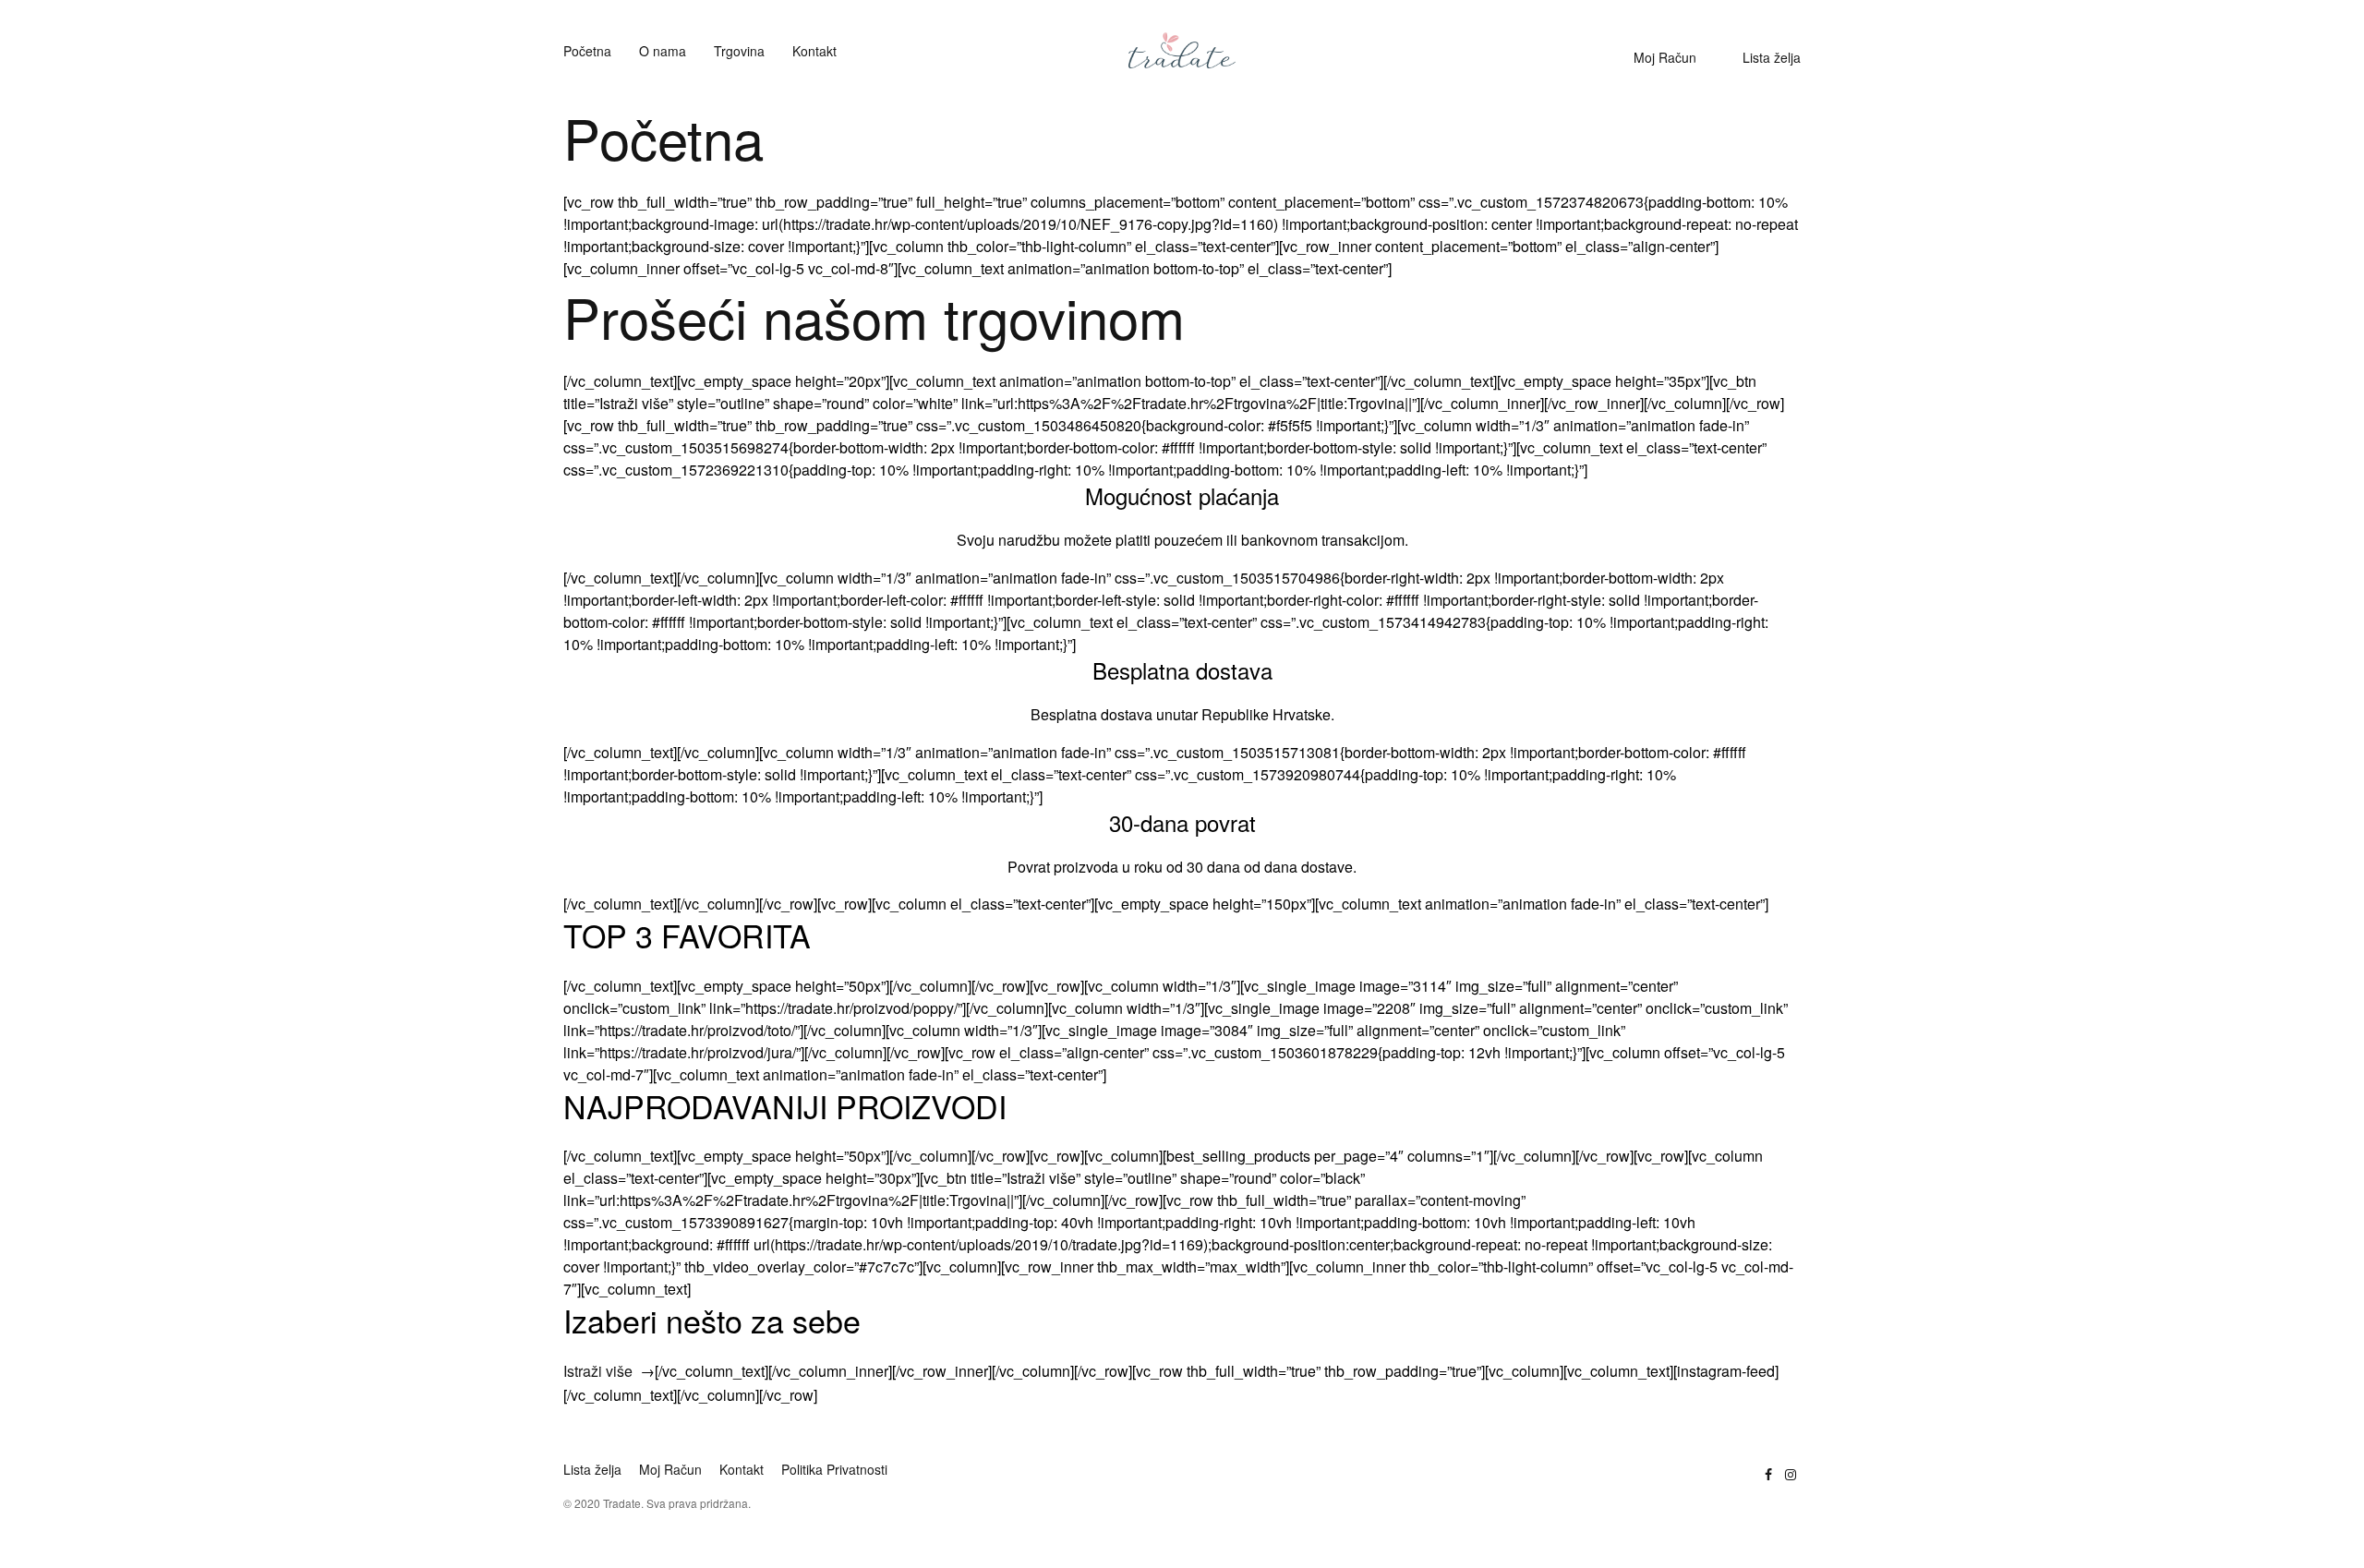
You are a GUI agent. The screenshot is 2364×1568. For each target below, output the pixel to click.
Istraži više (598, 1371)
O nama (663, 51)
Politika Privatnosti (834, 1469)
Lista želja (1772, 57)
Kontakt (814, 51)
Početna (587, 51)
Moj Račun (1665, 57)
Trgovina (739, 51)
